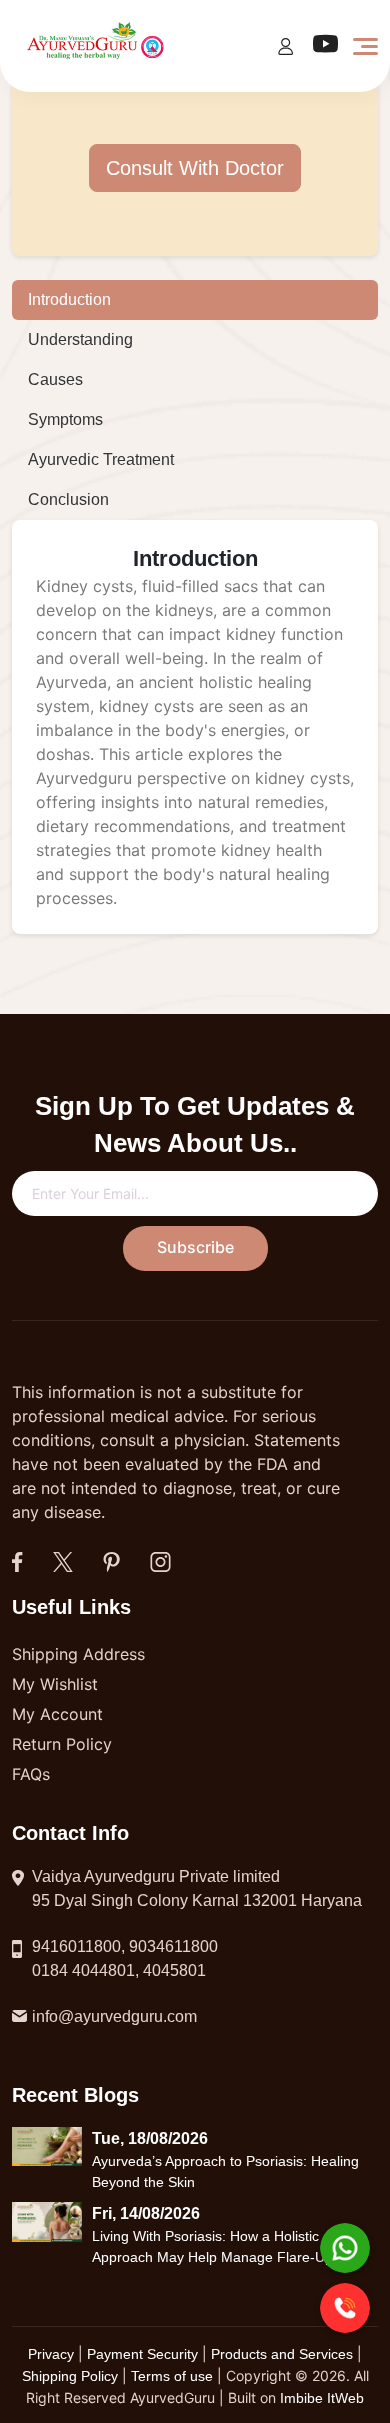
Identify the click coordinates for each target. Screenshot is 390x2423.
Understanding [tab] (80, 339)
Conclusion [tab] (68, 499)
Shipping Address (78, 1654)
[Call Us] (345, 2308)
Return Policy (62, 1744)
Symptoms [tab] (65, 419)
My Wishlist (55, 1684)
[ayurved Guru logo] (97, 44)
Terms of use (172, 2376)
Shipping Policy (72, 2376)
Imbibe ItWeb (322, 2398)
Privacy (53, 2354)
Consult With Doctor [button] (195, 168)
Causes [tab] (55, 379)
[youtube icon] (325, 48)
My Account (57, 1714)
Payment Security (142, 2354)
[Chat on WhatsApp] (345, 2248)
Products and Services (284, 2354)
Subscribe (195, 1247)
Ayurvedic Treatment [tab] (101, 459)
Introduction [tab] (69, 299)
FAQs (31, 1774)
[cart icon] (285, 45)
